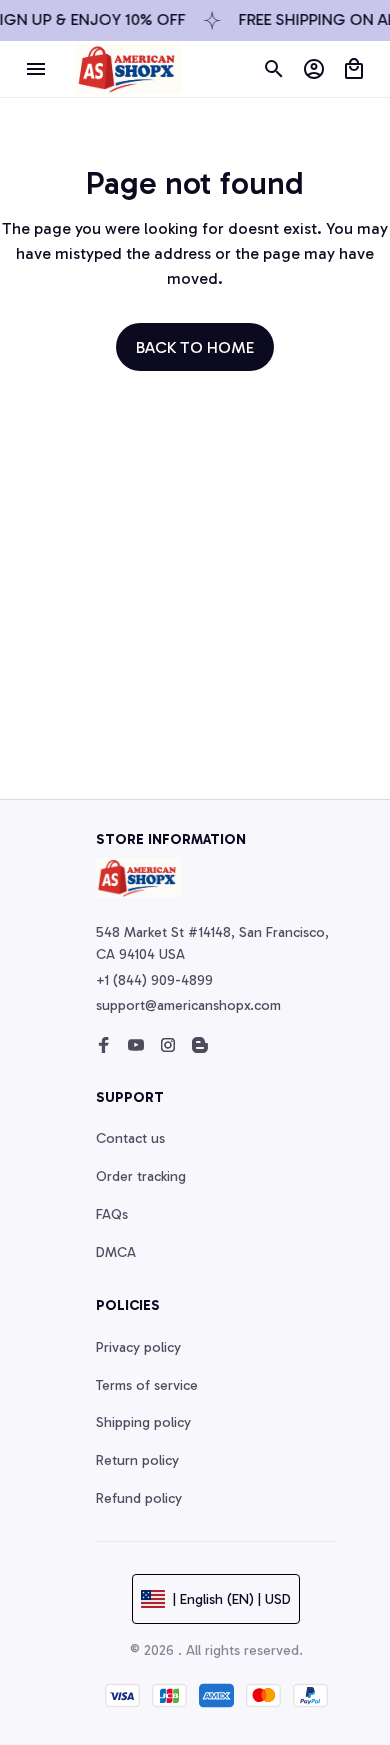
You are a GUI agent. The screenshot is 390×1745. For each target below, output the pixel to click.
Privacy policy (138, 1347)
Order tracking (141, 1176)
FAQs (112, 1214)
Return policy (137, 1460)
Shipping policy (143, 1422)
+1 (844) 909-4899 (154, 980)
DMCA (116, 1252)
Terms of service (147, 1385)
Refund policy (139, 1498)
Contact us (130, 1138)
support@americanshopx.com (188, 1005)
